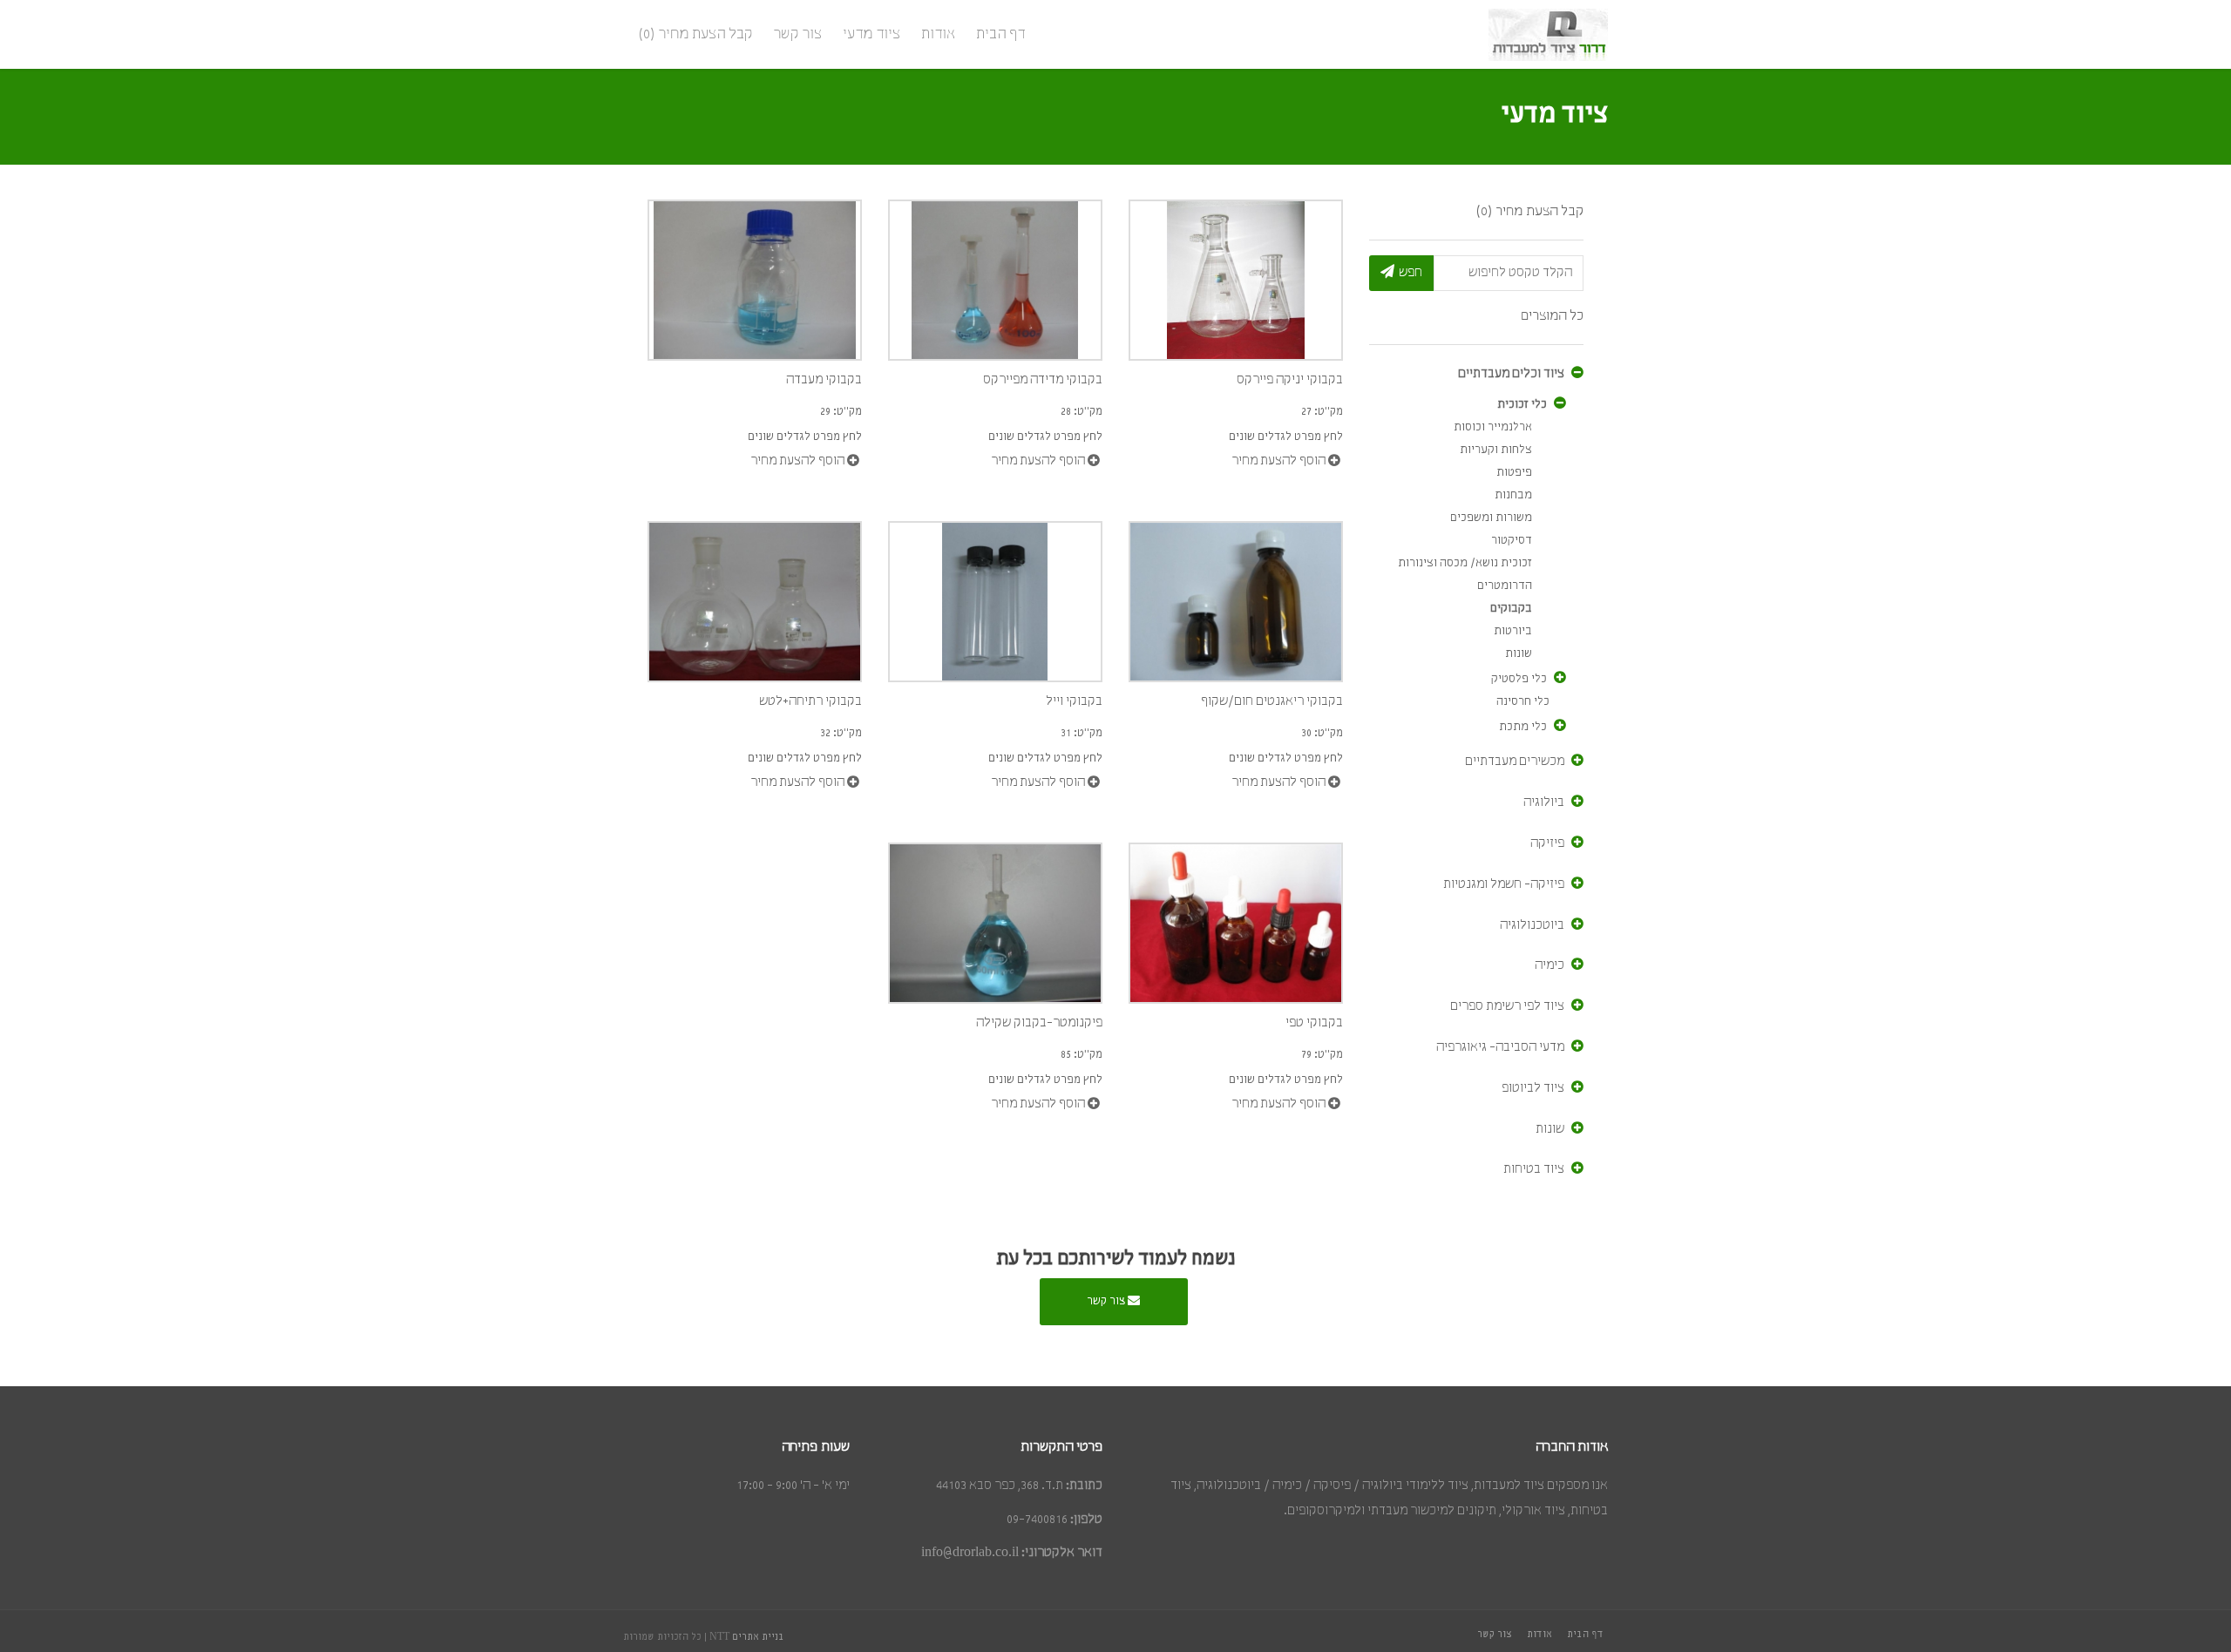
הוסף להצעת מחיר (1280, 462)
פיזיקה (1547, 843)
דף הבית (1000, 34)
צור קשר (797, 34)
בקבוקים (1511, 609)
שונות (1519, 654)
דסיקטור (1512, 541)
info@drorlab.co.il (970, 1553)
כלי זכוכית (1522, 405)
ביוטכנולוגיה (1532, 925)
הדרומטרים (1505, 586)
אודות (938, 34)
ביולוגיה (1544, 802)
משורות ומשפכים (1491, 518)
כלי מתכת (1523, 727)
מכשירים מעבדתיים (1515, 762)
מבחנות (1513, 495)
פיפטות (1514, 473)
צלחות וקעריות (1496, 450)
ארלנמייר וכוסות (1493, 427)
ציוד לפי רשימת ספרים (1507, 1006)
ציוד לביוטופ (1533, 1088)
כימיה (1549, 965)
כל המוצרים (1552, 316)
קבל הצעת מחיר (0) (695, 34)
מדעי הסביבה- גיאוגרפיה (1500, 1047)
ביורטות (1513, 631)
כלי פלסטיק (1519, 679)
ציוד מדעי (871, 34)
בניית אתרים (758, 1637)
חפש (1410, 273)
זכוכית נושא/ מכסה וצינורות (1465, 563)
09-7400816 (1037, 1520)
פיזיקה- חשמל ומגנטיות (1504, 884)
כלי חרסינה (1523, 702)
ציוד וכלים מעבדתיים (1511, 374)
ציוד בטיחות (1534, 1169)
